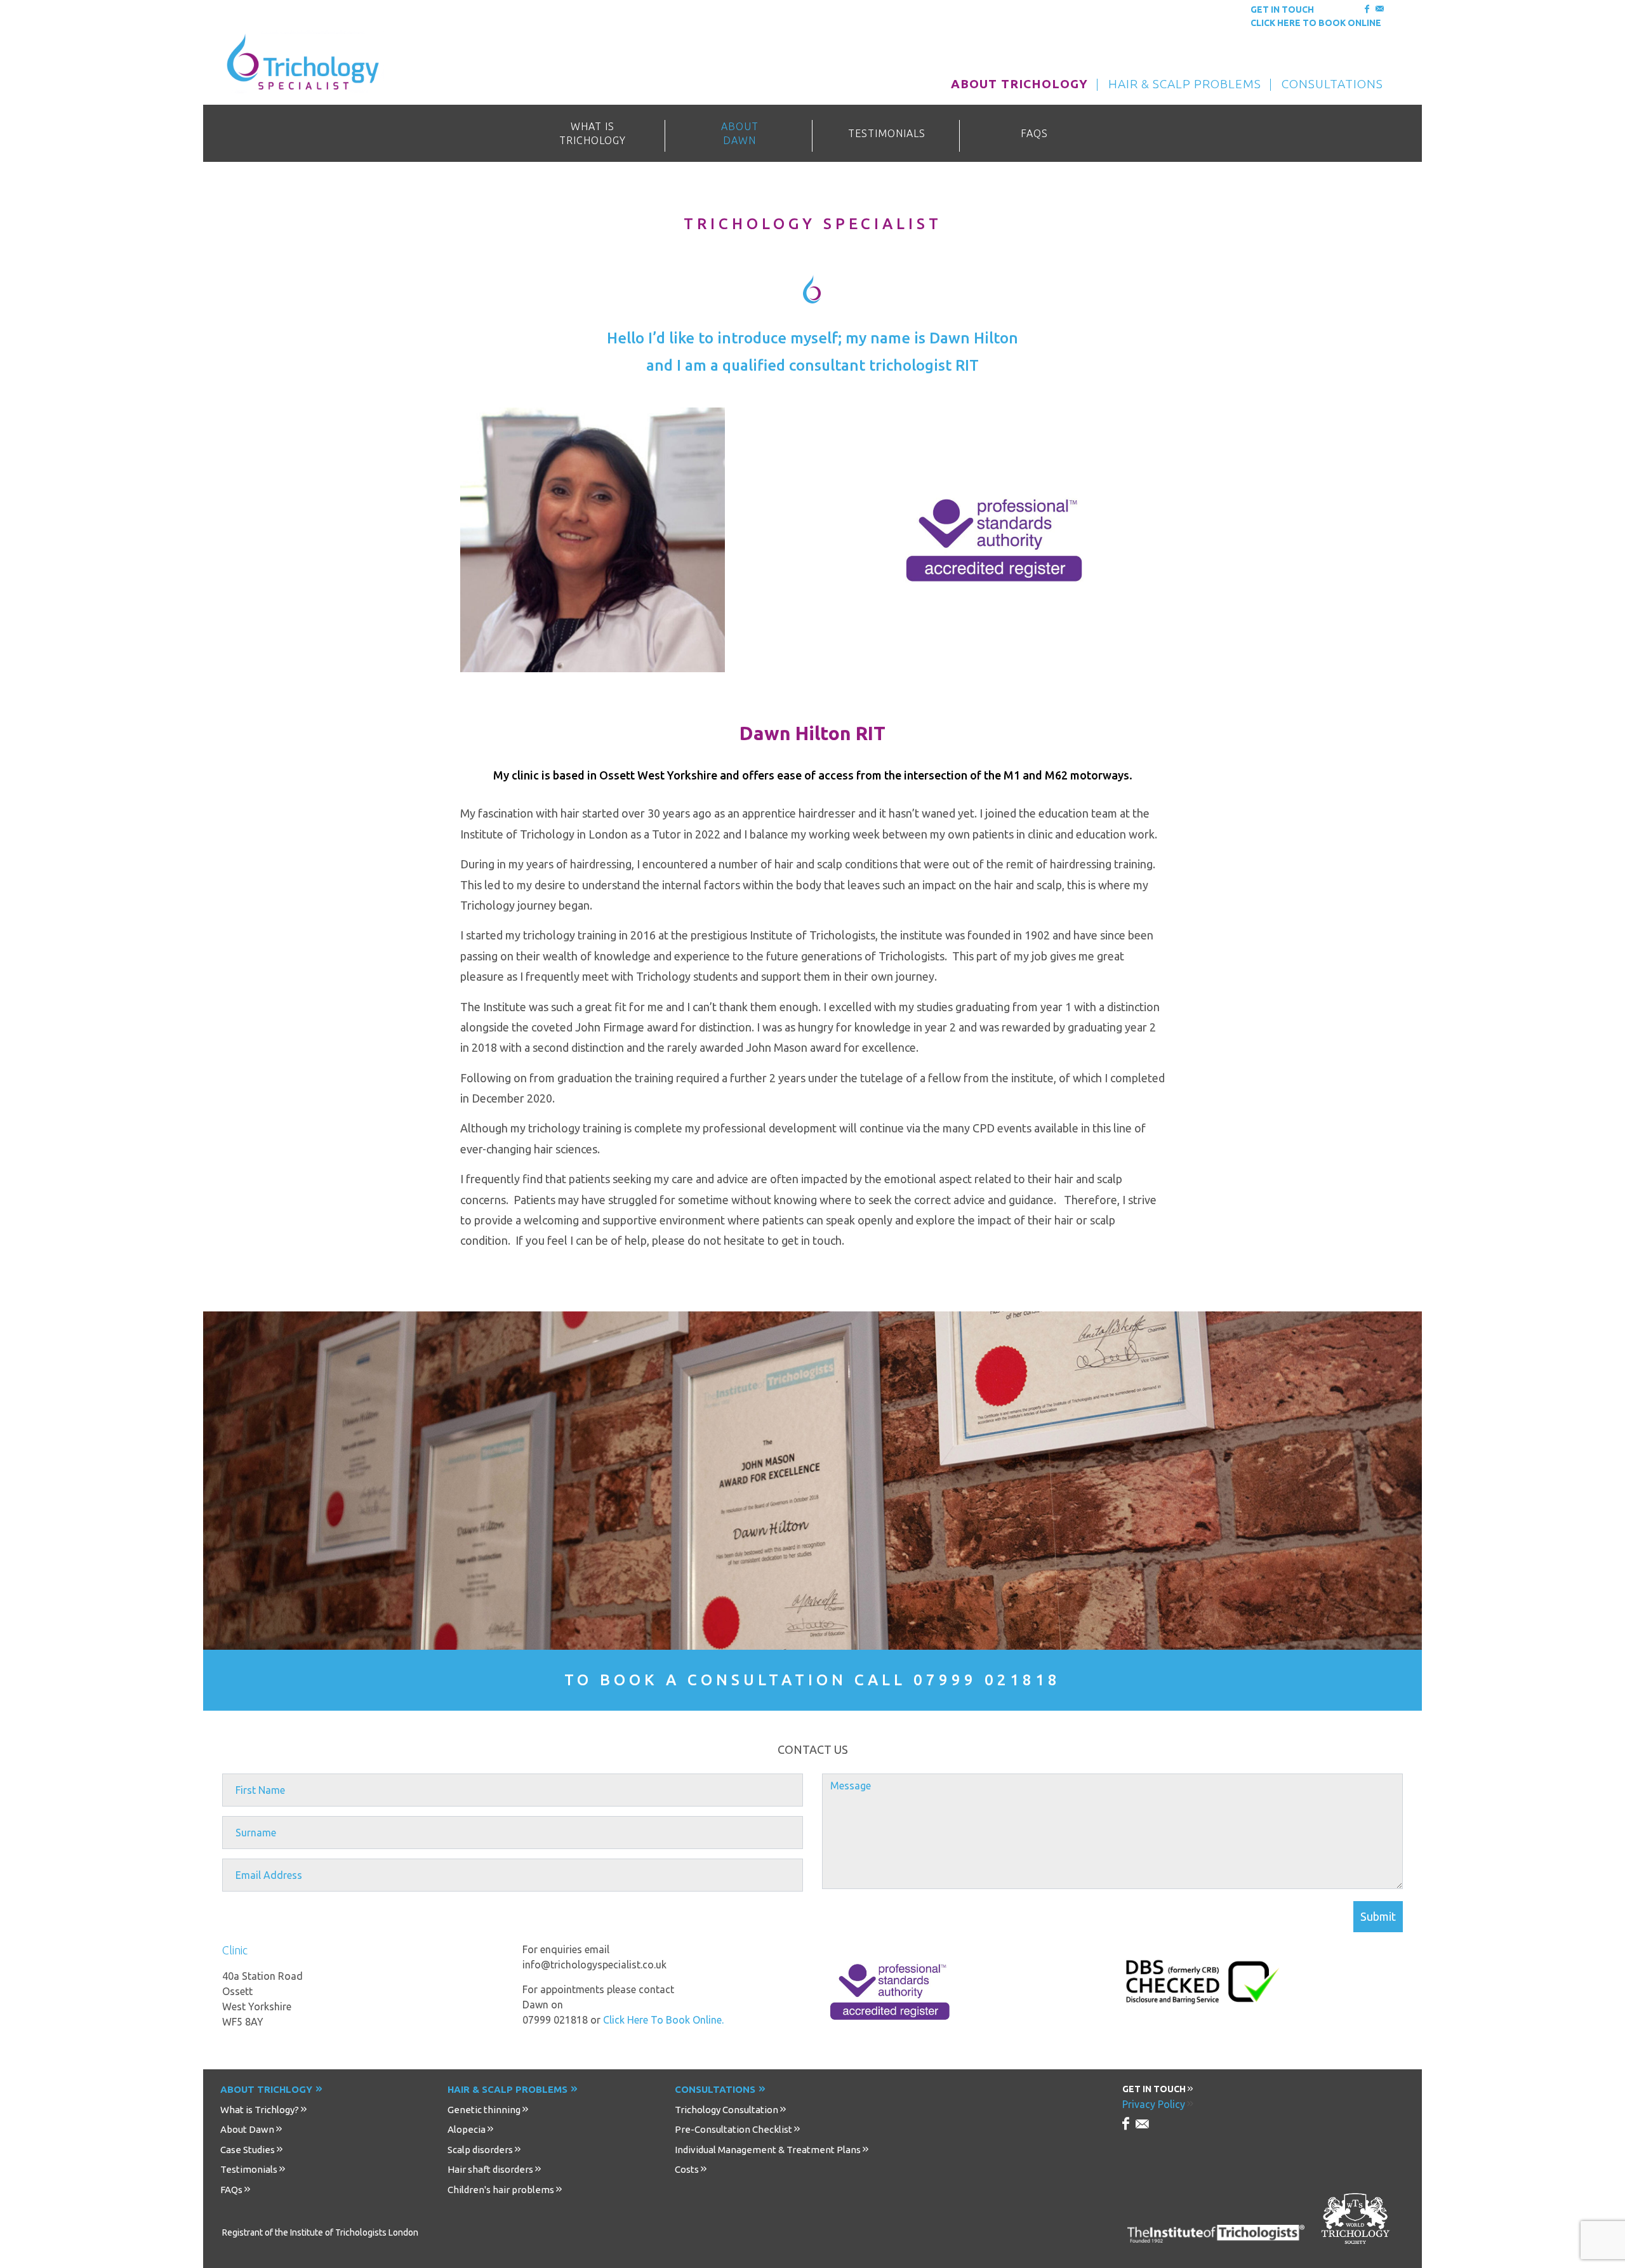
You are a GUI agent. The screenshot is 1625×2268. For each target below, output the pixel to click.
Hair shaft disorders (490, 2169)
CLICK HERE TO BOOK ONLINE (1316, 23)
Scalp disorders (480, 2150)
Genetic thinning (484, 2110)
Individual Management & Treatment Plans (768, 2150)
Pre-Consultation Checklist (733, 2129)
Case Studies (248, 2150)
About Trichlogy (266, 2089)
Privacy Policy (1154, 2104)
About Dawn (247, 2129)
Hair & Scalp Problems (507, 2089)
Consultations (715, 2089)
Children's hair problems (501, 2190)
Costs (687, 2169)
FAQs (231, 2190)
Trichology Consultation (726, 2110)
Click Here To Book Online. (663, 2020)
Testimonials (249, 2169)
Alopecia (467, 2129)
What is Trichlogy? (260, 2110)
